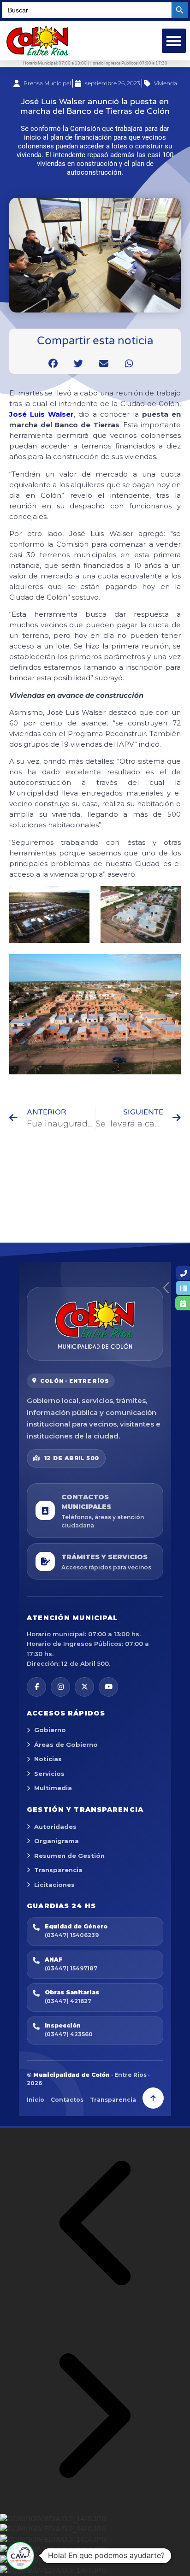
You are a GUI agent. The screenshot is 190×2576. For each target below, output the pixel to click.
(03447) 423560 (69, 2034)
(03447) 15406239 (72, 1935)
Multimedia (53, 1788)
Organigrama (56, 1841)
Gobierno (50, 1730)
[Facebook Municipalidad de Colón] (36, 1687)
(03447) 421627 (68, 2001)
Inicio (36, 2100)
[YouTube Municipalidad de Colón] (108, 1687)
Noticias (48, 1759)
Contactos (67, 2100)
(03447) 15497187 (71, 1968)
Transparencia (58, 1870)
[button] (174, 41)
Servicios (49, 1774)
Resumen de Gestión (69, 1856)
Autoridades (55, 1827)
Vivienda (166, 83)
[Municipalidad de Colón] (95, 1324)
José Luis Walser (42, 414)
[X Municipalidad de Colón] (84, 1687)
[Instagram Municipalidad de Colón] (60, 1687)
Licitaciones (54, 1885)
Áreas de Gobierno (66, 1745)
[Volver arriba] (153, 2098)
